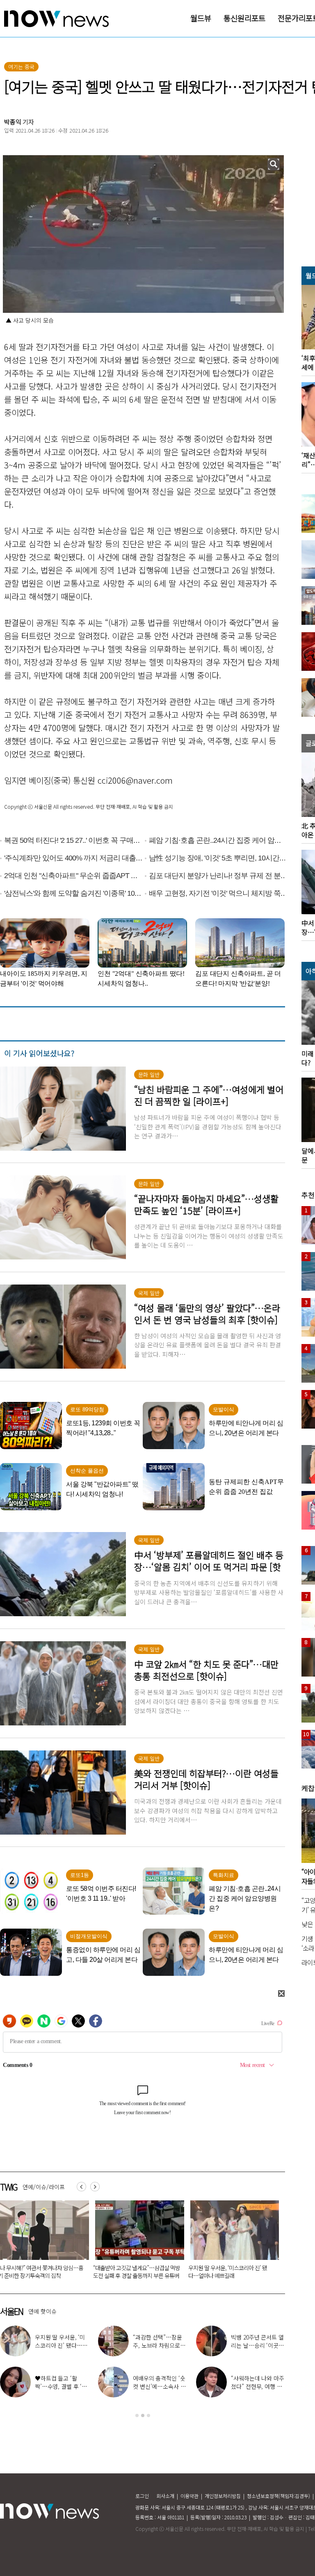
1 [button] (137, 2415)
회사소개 (165, 2496)
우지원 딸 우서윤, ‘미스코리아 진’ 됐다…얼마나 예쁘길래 (43, 2272)
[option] (143, 2373)
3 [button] (148, 2415)
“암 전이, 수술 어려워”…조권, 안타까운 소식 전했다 (157, 2386)
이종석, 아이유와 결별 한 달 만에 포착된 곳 (159, 2341)
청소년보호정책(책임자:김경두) (278, 2496)
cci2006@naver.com (135, 780)
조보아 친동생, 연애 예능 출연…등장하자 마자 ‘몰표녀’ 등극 (62, 2386)
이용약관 (189, 2496)
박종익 (13, 122)
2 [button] (143, 2415)
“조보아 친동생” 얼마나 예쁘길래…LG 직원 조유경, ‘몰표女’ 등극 (257, 2345)
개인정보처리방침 (223, 2496)
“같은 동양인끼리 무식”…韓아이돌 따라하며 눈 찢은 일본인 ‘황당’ (140, 2272)
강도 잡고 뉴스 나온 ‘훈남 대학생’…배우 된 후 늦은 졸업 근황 (255, 2386)
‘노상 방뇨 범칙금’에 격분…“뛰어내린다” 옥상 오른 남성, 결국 (235, 2272)
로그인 (142, 2496)
